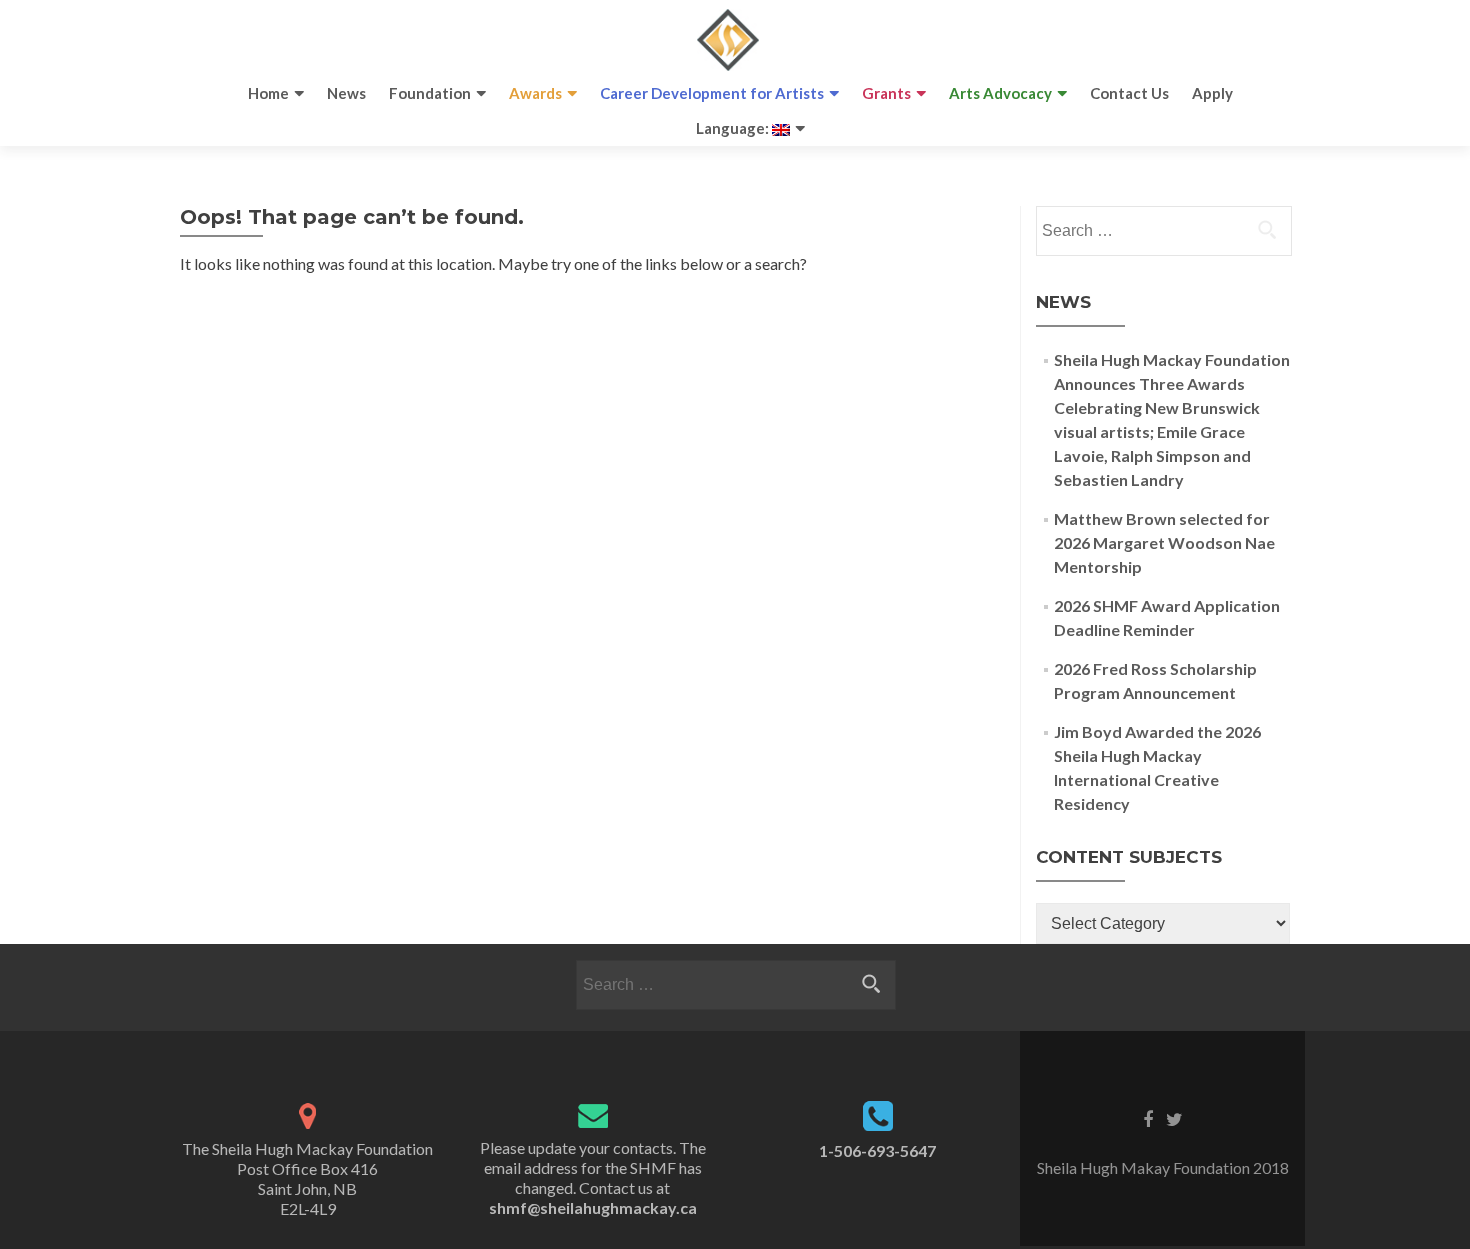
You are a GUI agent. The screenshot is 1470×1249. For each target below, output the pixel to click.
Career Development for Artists (712, 93)
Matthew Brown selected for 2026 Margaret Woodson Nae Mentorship (1164, 542)
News (346, 93)
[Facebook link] (1148, 1118)
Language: (734, 128)
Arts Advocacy (1000, 93)
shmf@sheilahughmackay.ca (593, 1207)
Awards (535, 93)
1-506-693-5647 (877, 1150)
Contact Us (1129, 93)
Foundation (430, 93)
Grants (886, 93)
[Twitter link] (1174, 1118)
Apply (1212, 93)
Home (268, 93)
